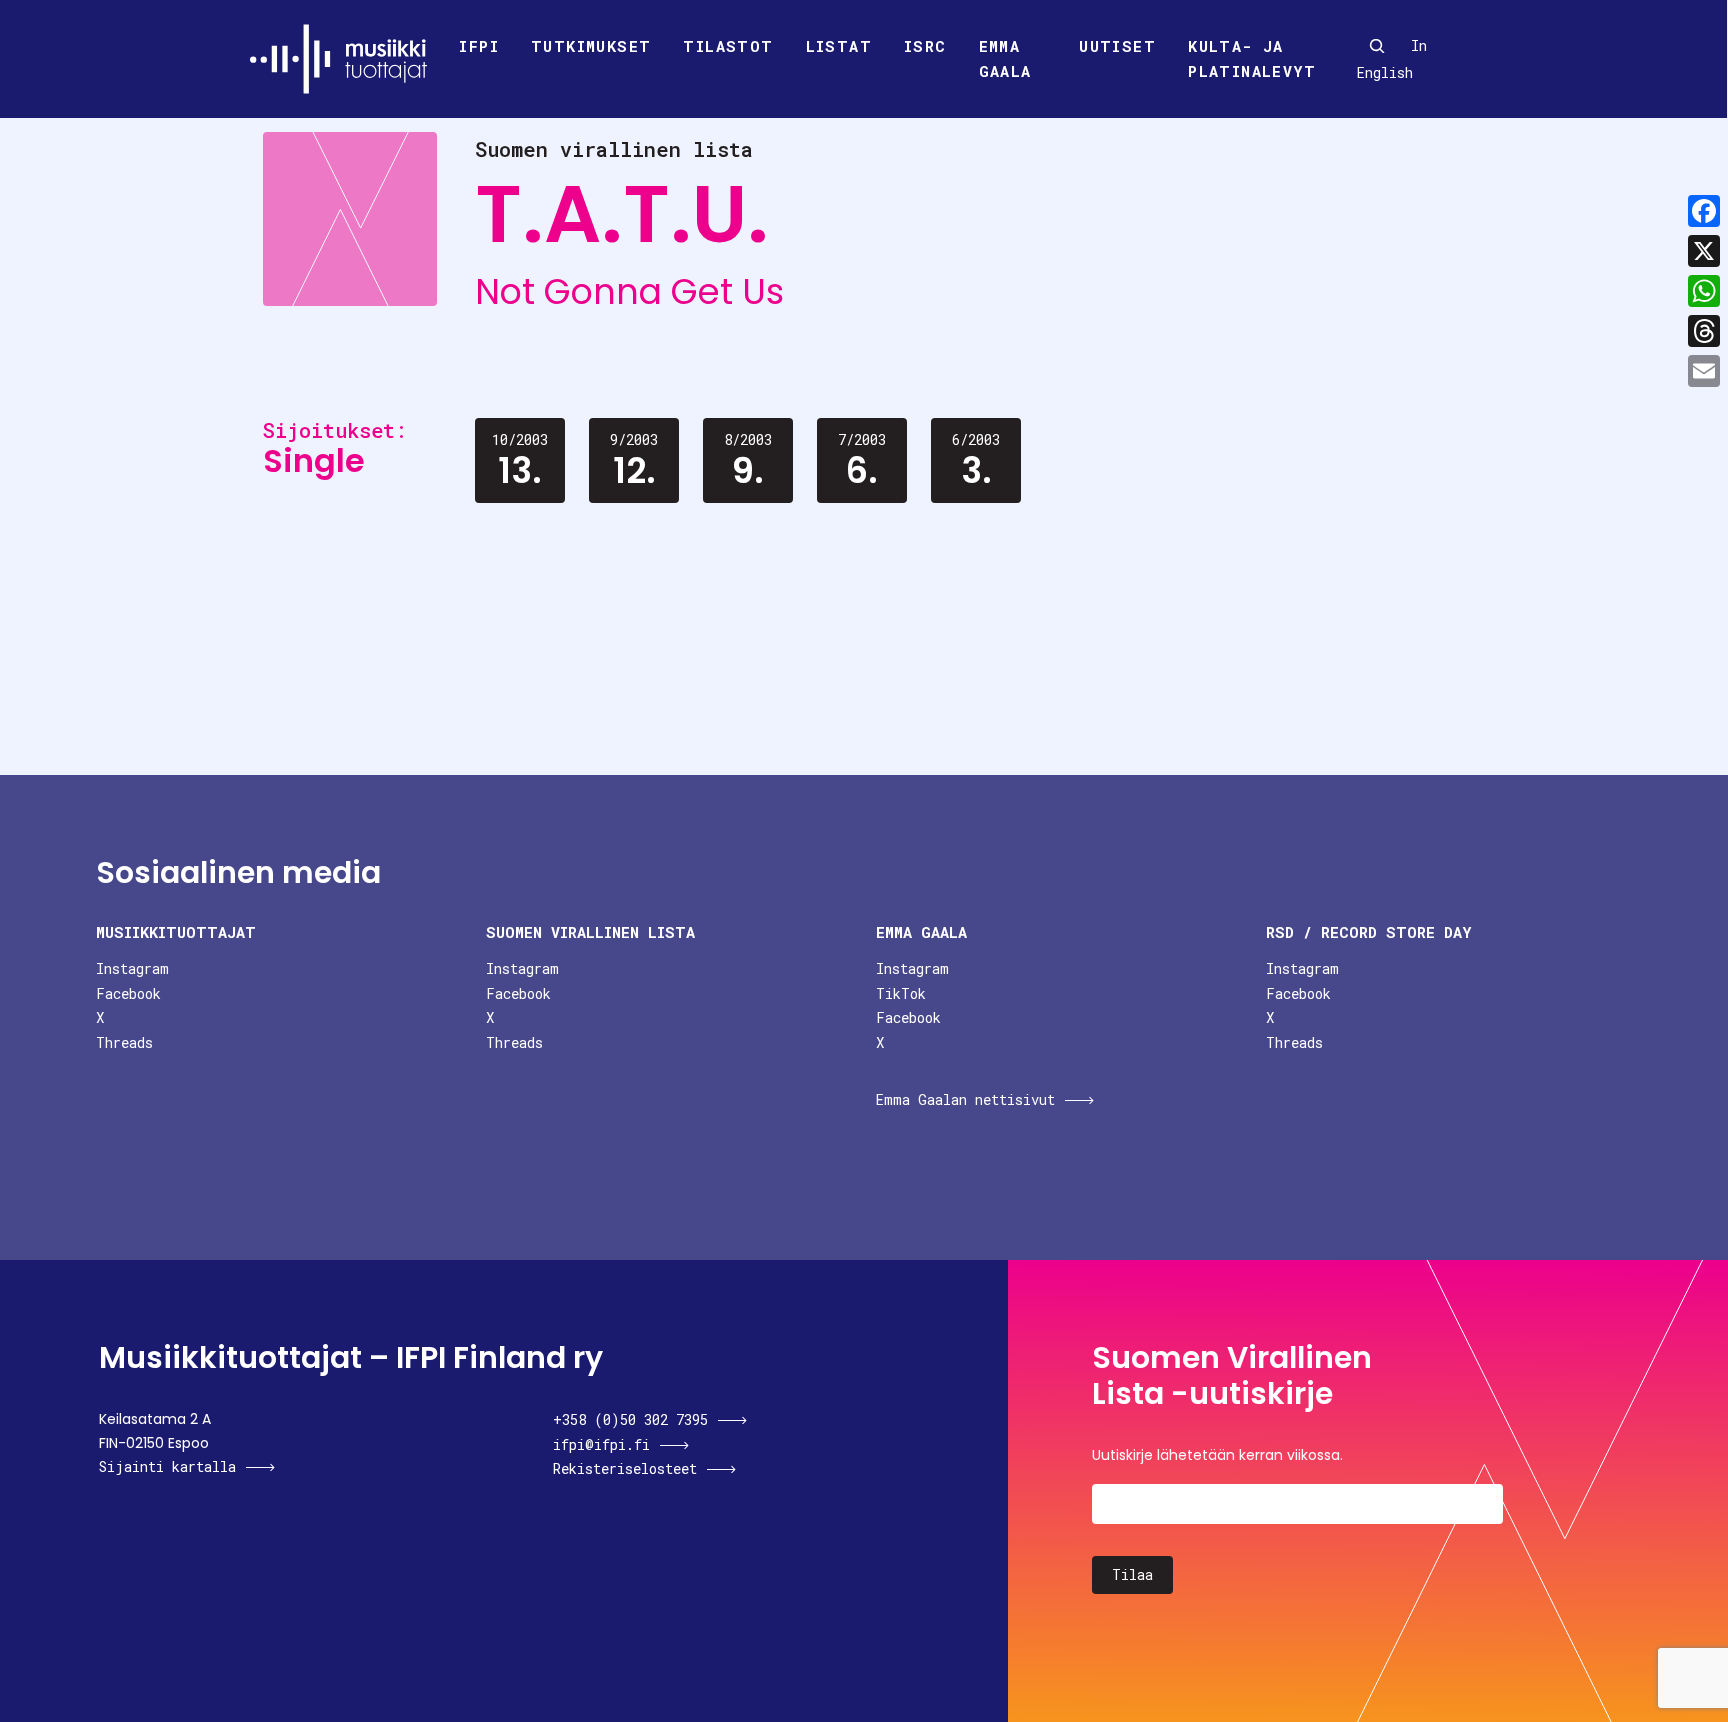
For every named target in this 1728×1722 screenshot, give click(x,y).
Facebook (128, 993)
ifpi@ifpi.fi (601, 1444)
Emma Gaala (1005, 59)
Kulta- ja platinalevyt (1252, 59)
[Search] (1377, 46)
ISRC (925, 46)
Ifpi (479, 46)
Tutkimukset (591, 46)
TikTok (901, 993)
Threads (124, 1042)
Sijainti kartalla (167, 1466)
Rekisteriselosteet (625, 1468)
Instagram (132, 968)
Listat (839, 46)
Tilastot (728, 46)
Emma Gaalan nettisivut (965, 1099)
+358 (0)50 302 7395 (630, 1419)
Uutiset (1117, 46)
